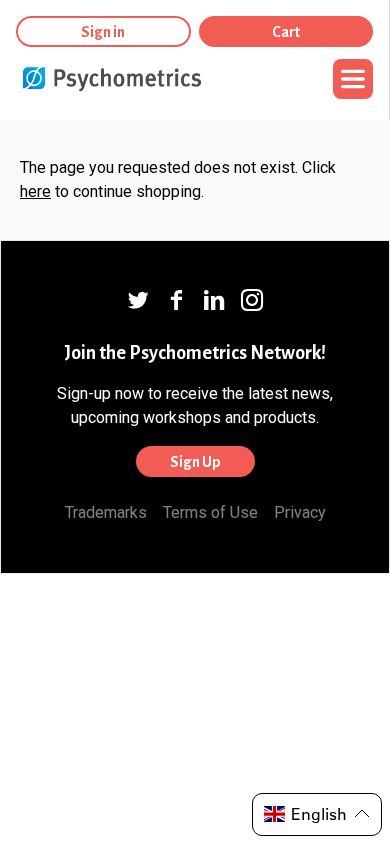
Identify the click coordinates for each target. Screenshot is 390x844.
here (35, 191)
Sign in (103, 32)
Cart (286, 32)
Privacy (300, 512)
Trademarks (106, 512)
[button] (317, 814)
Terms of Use (210, 512)
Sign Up (195, 462)
